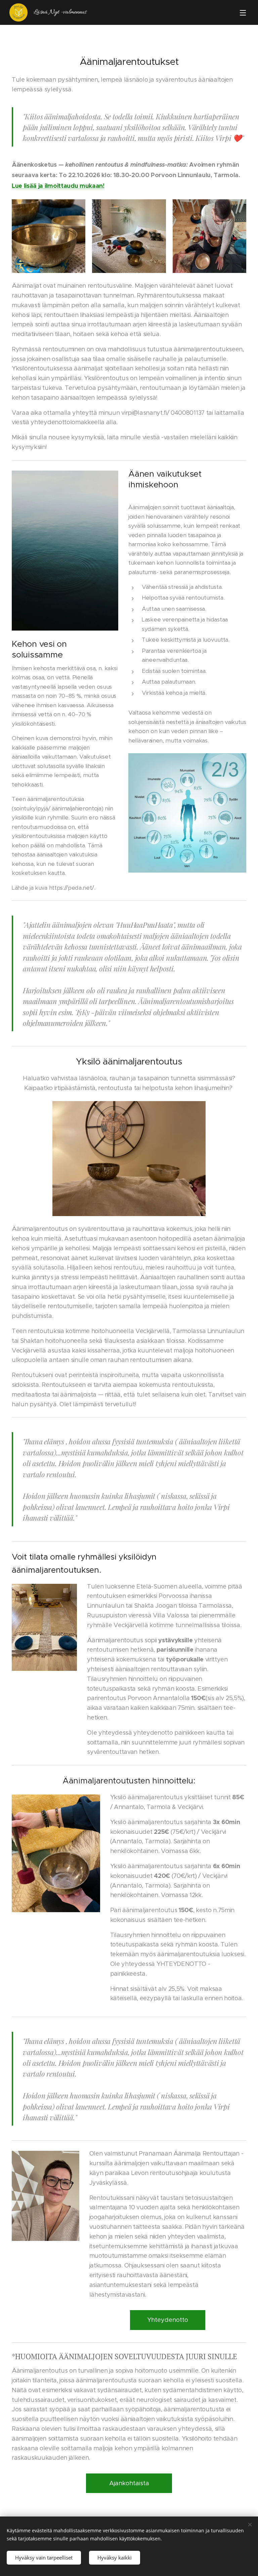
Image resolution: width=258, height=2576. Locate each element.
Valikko (243, 12)
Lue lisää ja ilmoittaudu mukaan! (58, 186)
